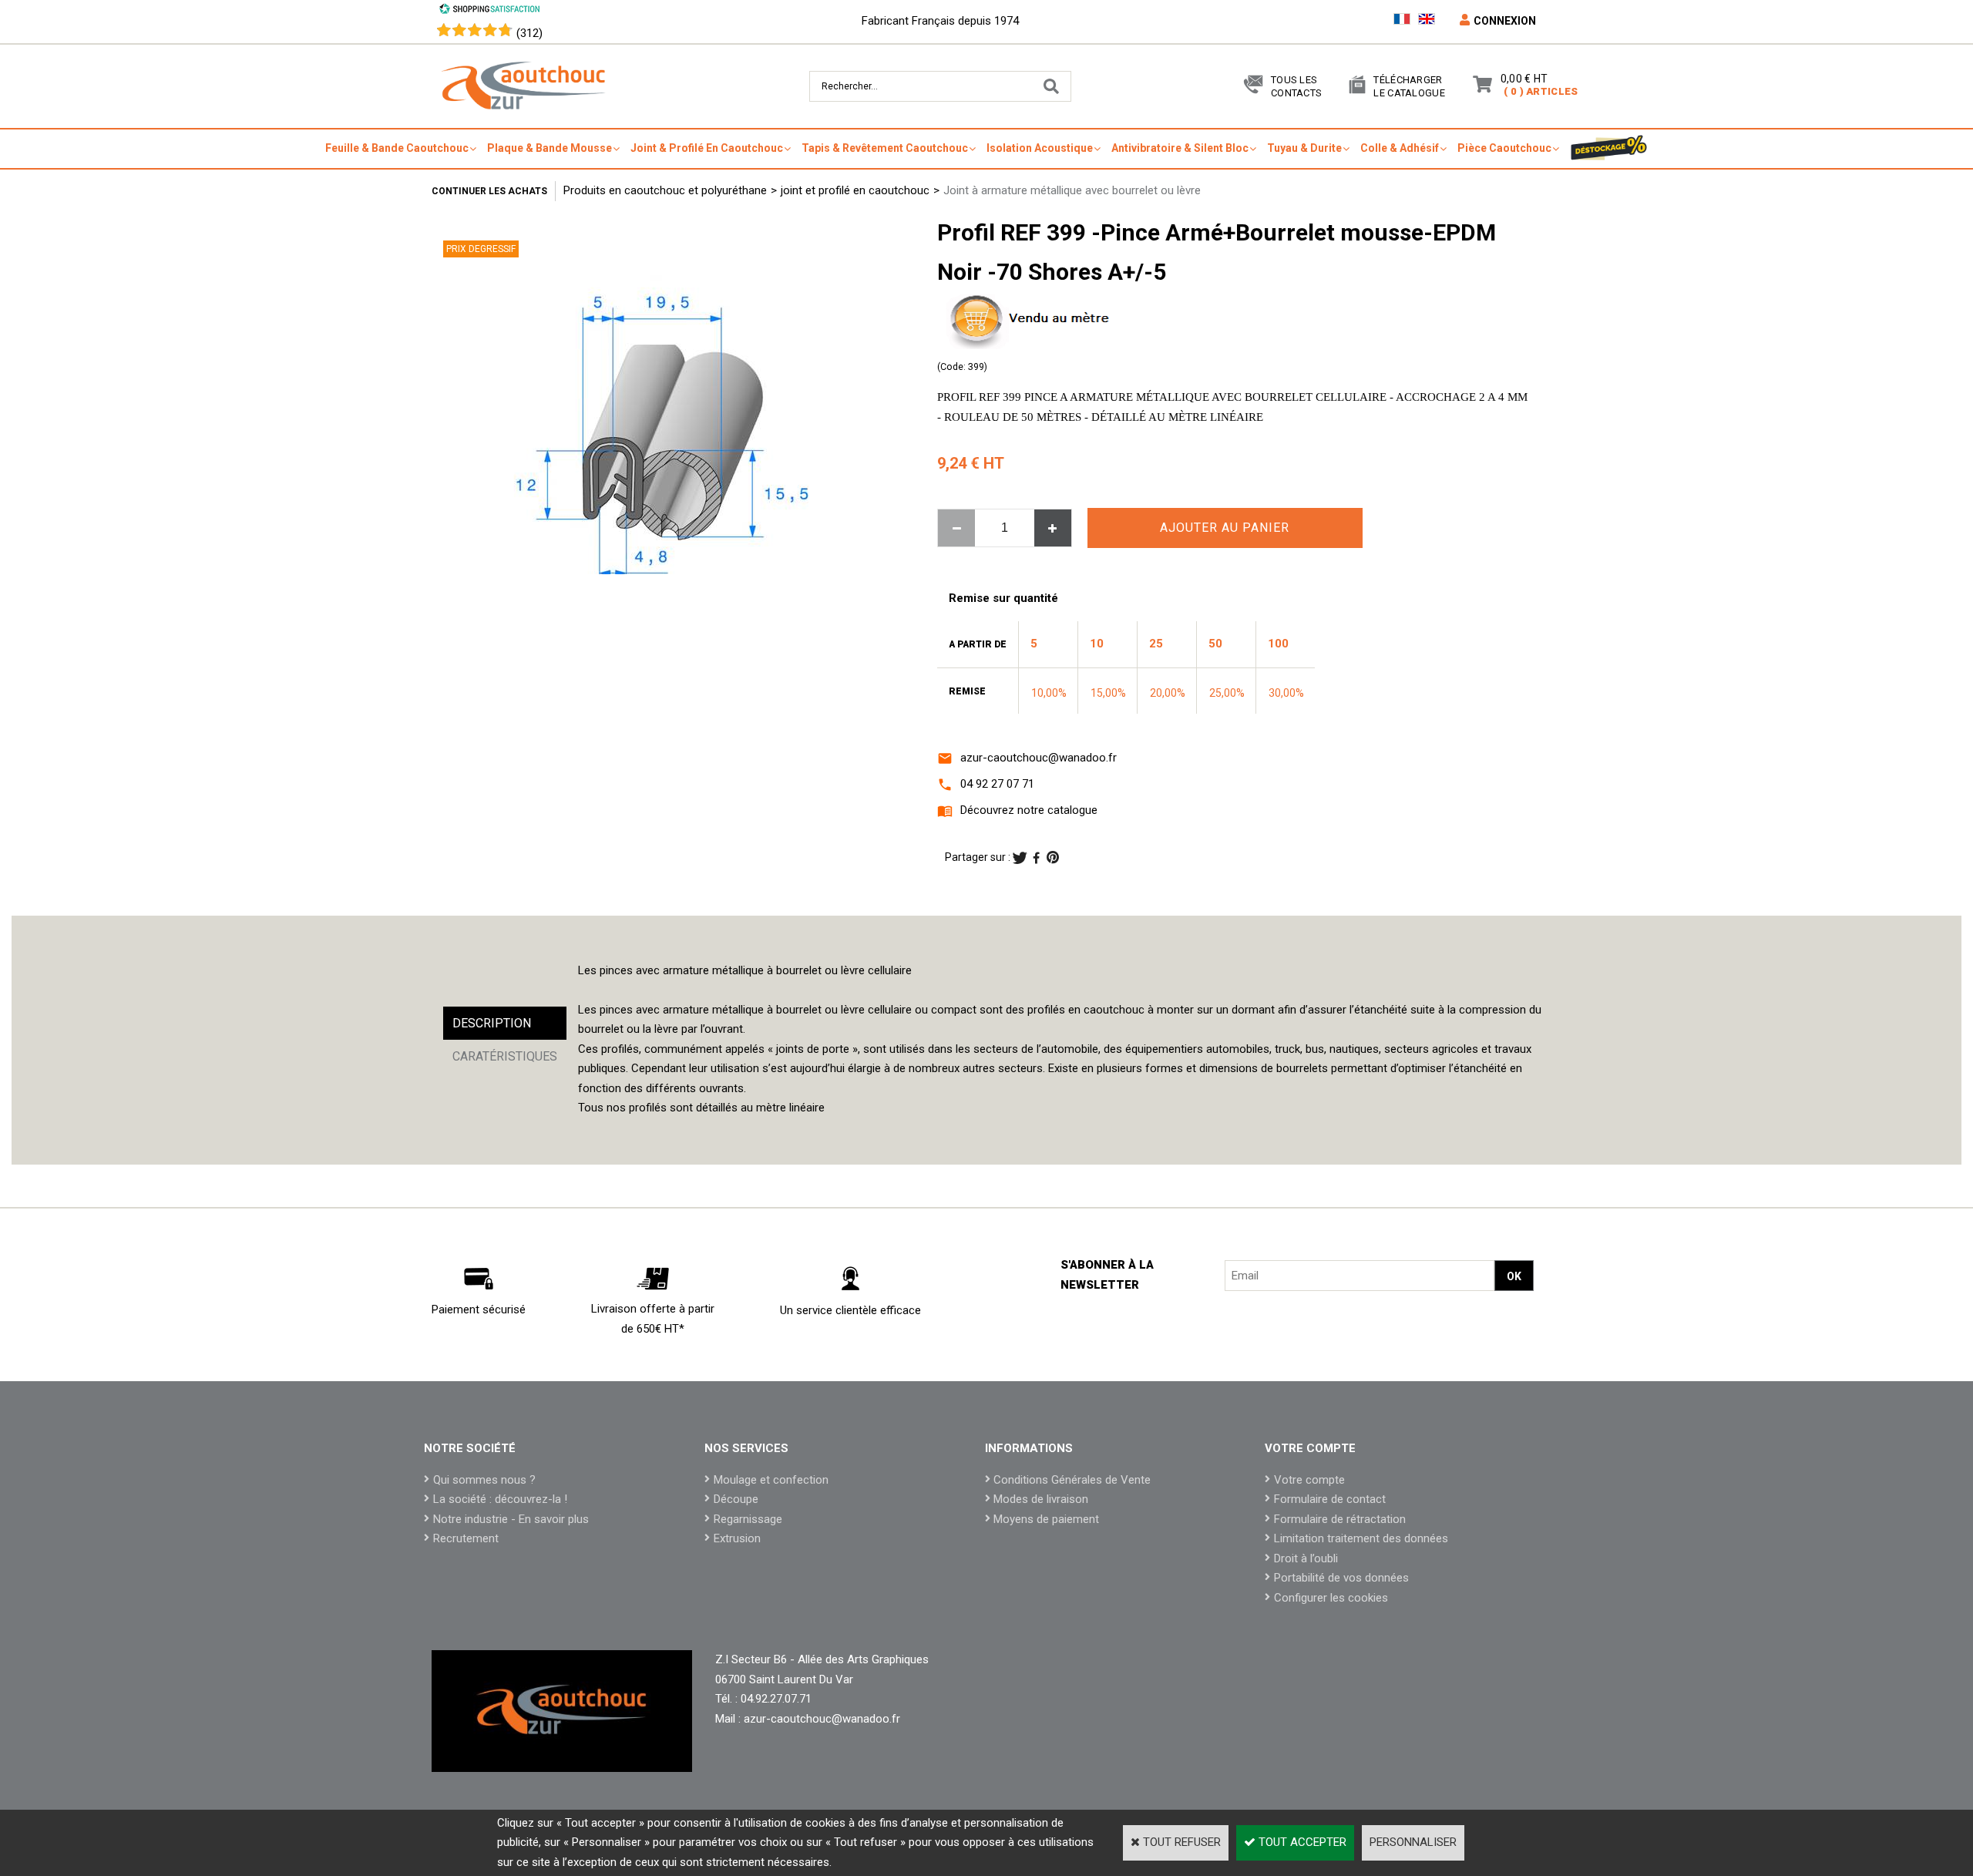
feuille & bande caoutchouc (397, 148)
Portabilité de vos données (1341, 1578)
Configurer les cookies (1331, 1598)
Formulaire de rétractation (1340, 1519)
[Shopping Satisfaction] (489, 11)
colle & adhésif (1400, 148)
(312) (529, 33)
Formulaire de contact (1330, 1499)
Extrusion (737, 1538)
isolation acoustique (1040, 148)
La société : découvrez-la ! (500, 1499)
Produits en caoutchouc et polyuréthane (665, 190)
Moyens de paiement (1046, 1519)
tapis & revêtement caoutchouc (885, 148)
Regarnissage (748, 1519)
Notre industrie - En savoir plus (511, 1519)
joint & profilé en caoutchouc (707, 148)
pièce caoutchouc (1504, 148)
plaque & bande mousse (550, 148)
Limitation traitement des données (1361, 1538)
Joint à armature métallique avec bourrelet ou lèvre (1072, 190)
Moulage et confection (771, 1480)
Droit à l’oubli (1306, 1558)
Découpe (736, 1499)
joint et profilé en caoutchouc (855, 190)
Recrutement (466, 1538)
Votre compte (1309, 1480)
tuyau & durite (1304, 148)
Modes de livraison (1041, 1499)
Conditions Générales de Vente (1072, 1480)
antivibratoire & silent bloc (1180, 148)
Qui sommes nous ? (484, 1480)
